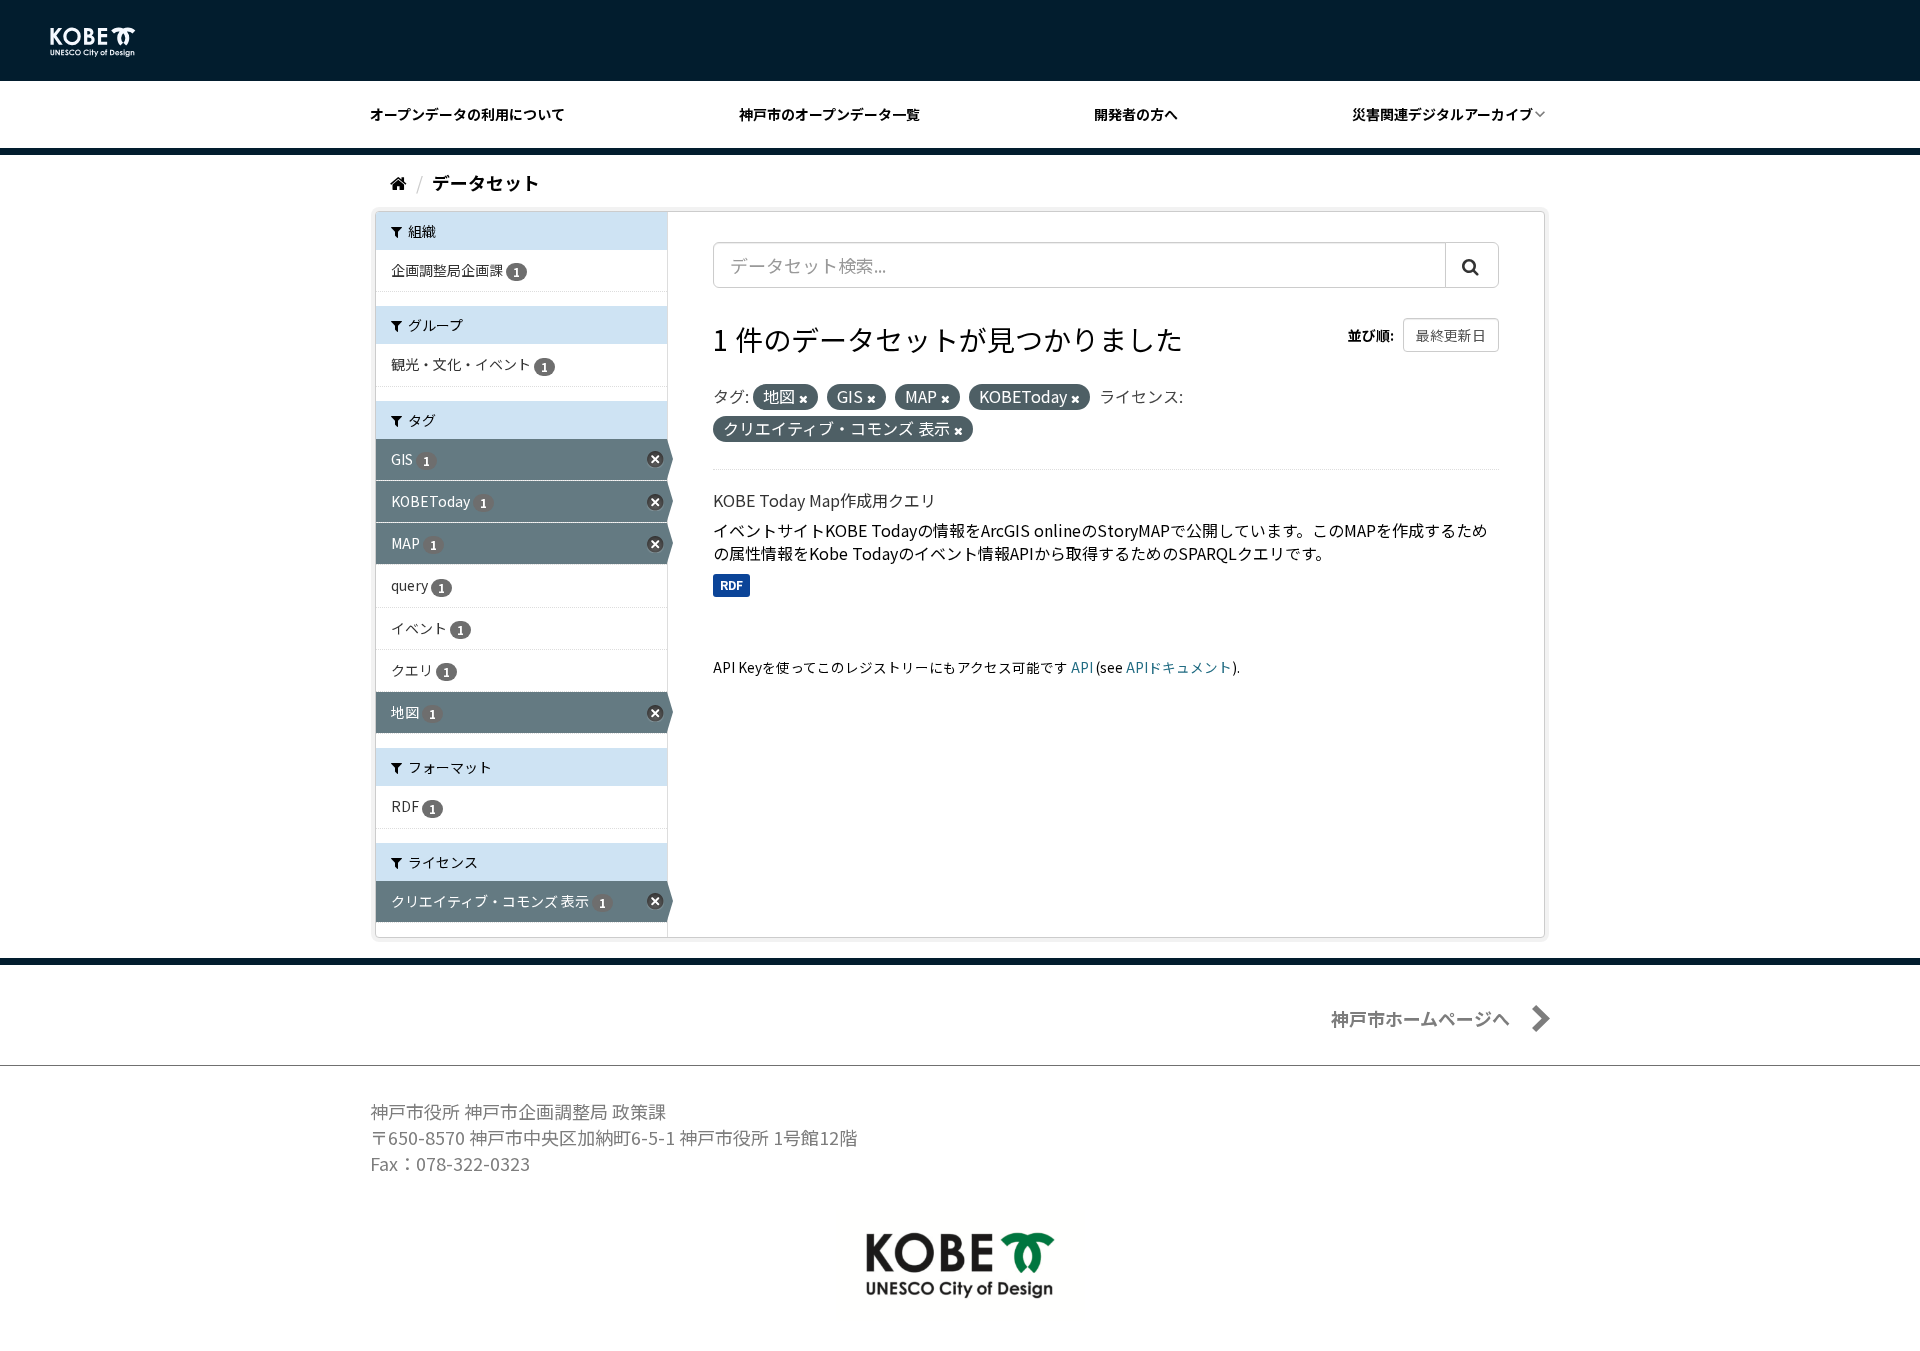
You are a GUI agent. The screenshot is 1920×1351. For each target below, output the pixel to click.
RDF (731, 584)
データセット (486, 182)
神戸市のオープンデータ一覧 (829, 114)
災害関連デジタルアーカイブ (1442, 114)
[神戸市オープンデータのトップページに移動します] (103, 42)
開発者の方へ (1136, 114)
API (1082, 667)
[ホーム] (398, 182)
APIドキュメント (1179, 667)
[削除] (803, 398)
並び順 (1369, 335)
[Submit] (1472, 265)
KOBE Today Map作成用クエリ (824, 500)
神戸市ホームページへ (1420, 1018)
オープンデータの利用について (467, 114)
